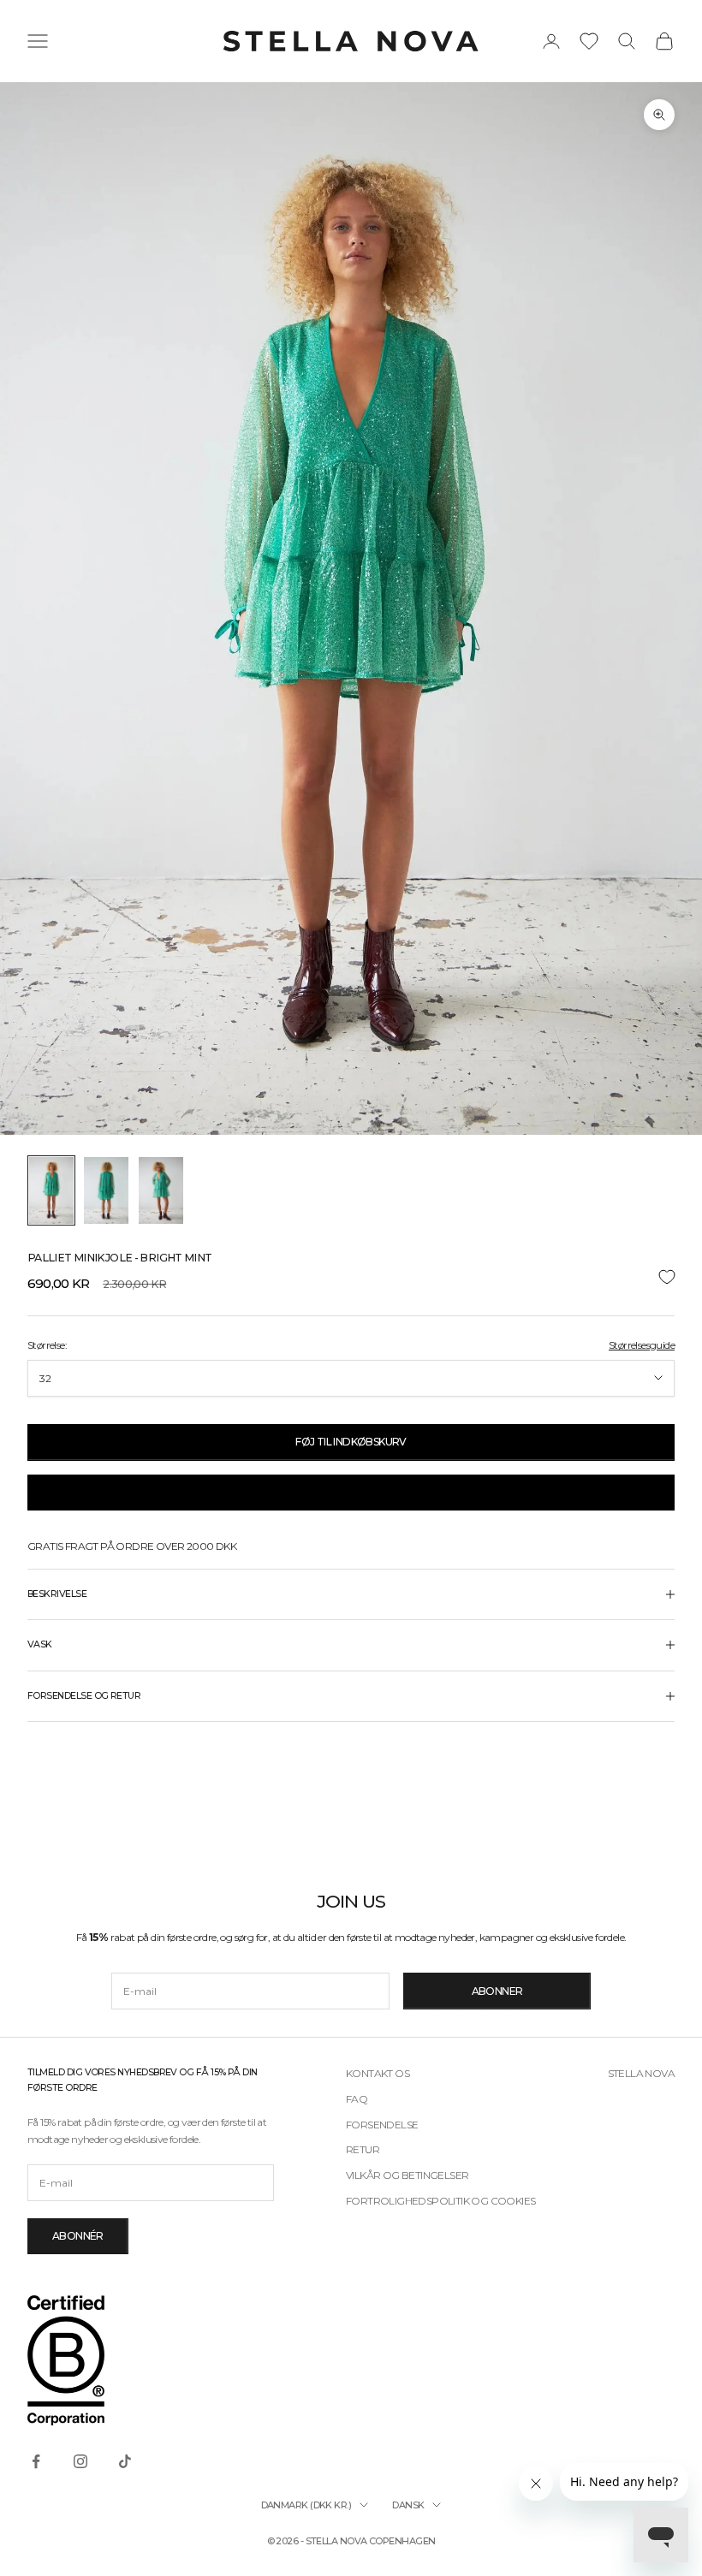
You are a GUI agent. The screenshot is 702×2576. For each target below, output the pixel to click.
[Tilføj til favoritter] (351, 1277)
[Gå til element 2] (106, 1190)
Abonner (497, 1991)
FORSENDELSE (382, 2125)
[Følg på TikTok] (125, 2461)
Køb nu (351, 1492)
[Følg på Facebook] (36, 2461)
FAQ (357, 2099)
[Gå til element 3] (161, 1190)
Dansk (408, 2505)
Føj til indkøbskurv (351, 1442)
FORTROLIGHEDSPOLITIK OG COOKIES (440, 2201)
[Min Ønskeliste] (589, 41)
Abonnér (78, 2236)
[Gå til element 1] (51, 1190)
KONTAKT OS (378, 2073)
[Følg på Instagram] (80, 2461)
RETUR (363, 2149)
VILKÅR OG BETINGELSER (407, 2175)
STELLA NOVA (641, 2073)
